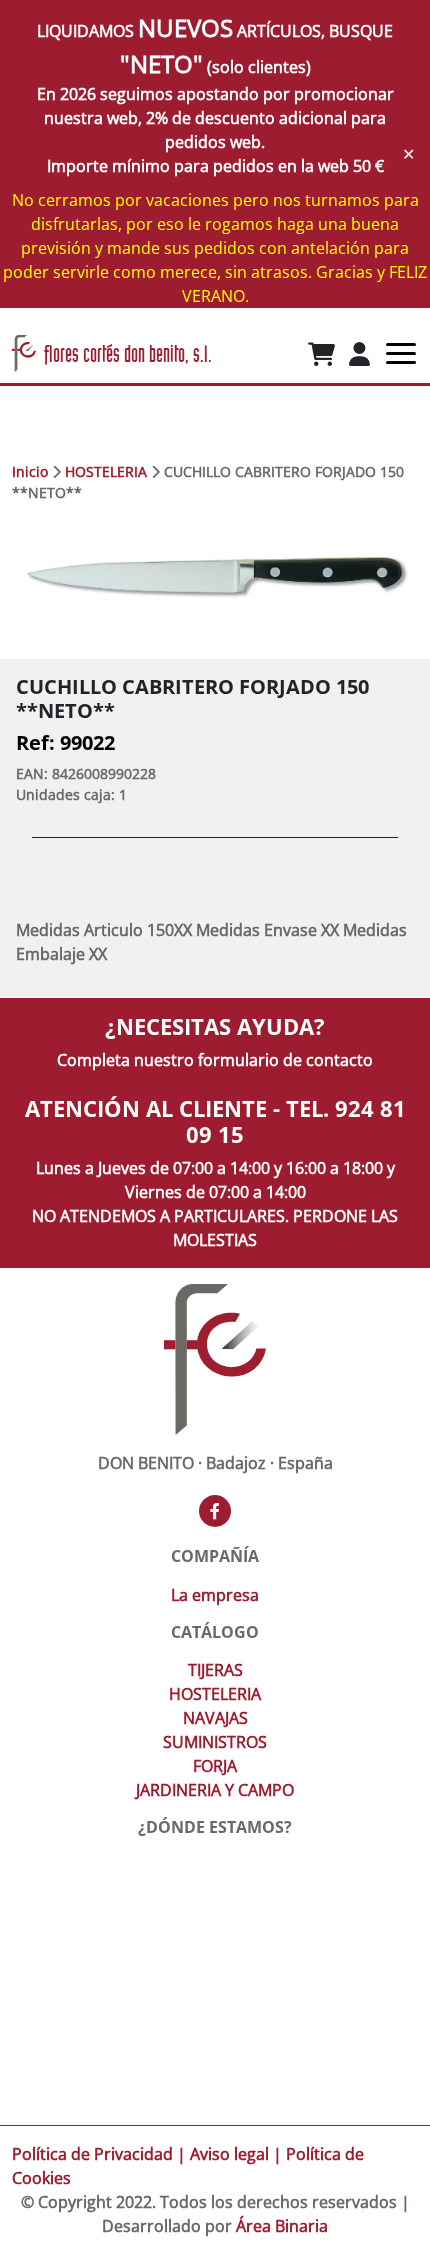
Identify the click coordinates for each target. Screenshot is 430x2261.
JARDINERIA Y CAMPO (215, 1790)
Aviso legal (229, 2154)
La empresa (215, 1595)
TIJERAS (215, 1670)
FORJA (215, 1766)
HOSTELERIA (106, 471)
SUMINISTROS (215, 1742)
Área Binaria (282, 2226)
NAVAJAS (215, 1718)
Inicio (30, 471)
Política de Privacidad (92, 2154)
